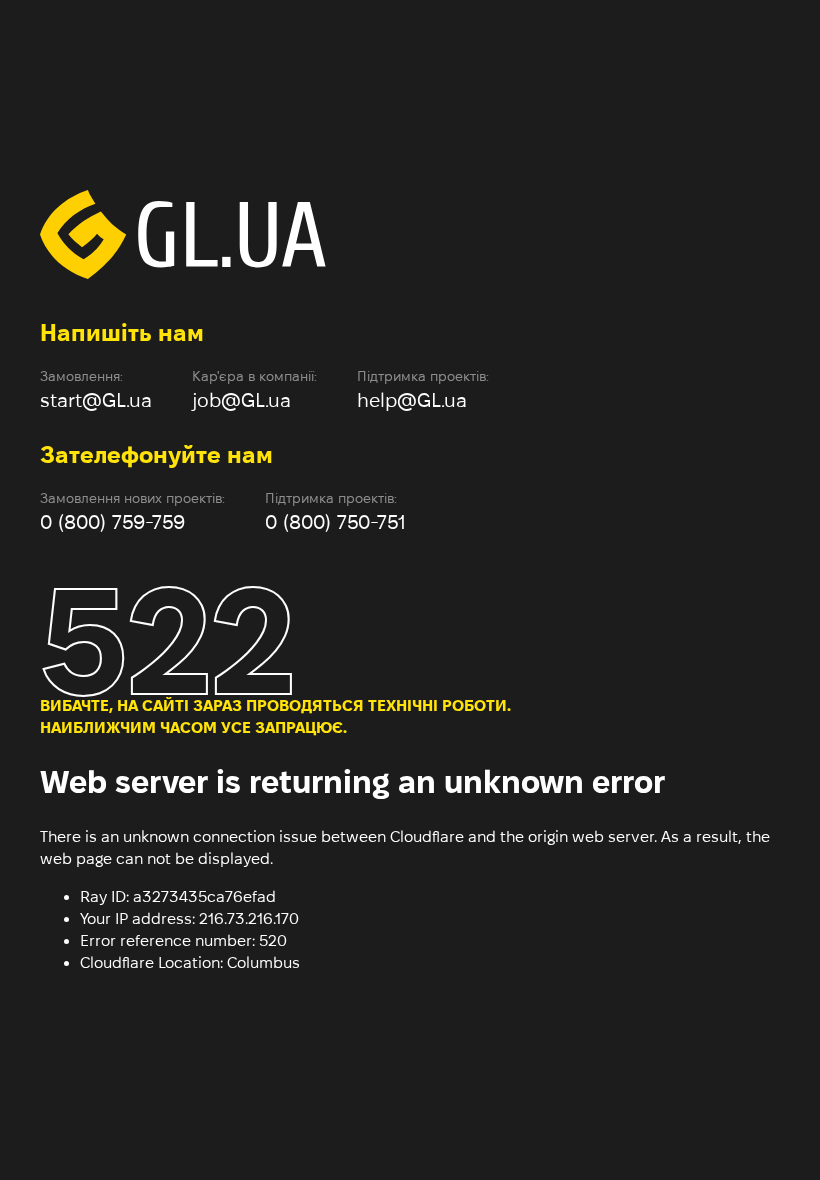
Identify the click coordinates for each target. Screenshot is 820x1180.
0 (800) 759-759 (112, 522)
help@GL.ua (412, 400)
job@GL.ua (241, 400)
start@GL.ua (96, 400)
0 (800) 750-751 (335, 522)
